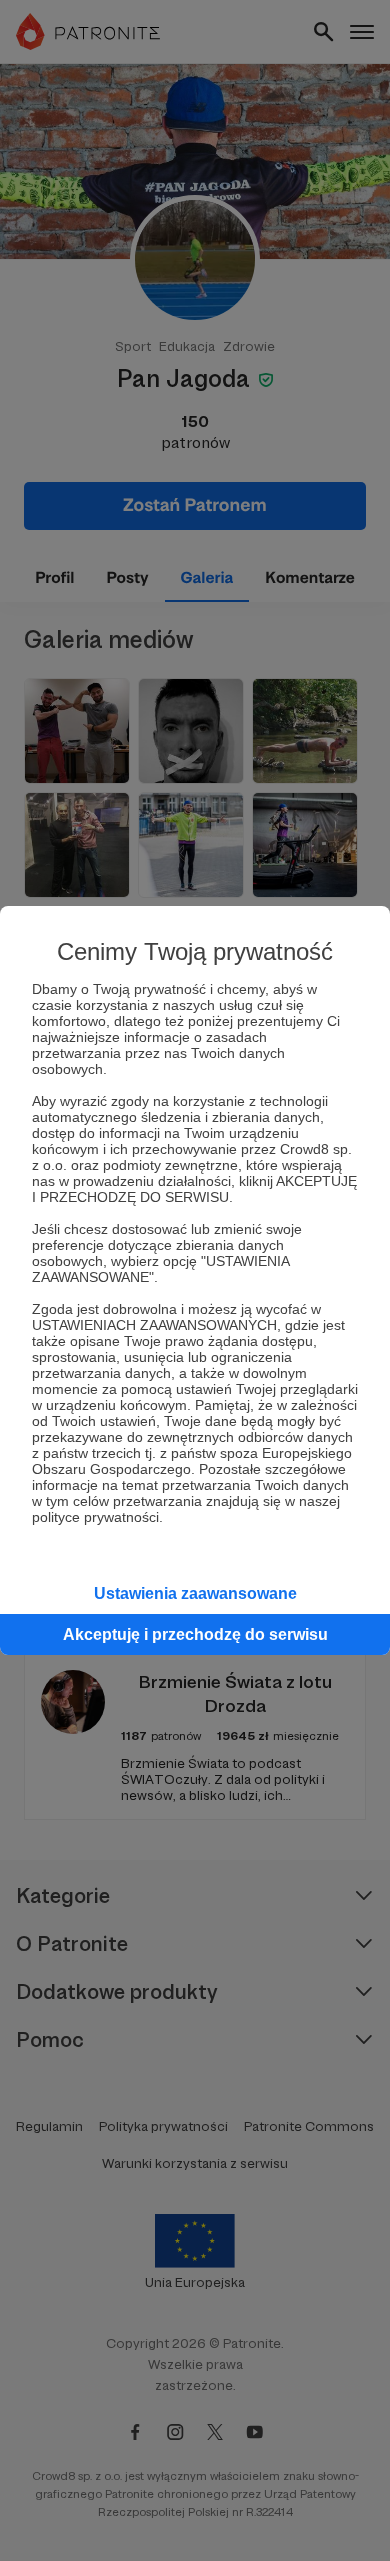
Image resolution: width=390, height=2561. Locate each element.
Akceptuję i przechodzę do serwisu (195, 1634)
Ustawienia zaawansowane (195, 1593)
